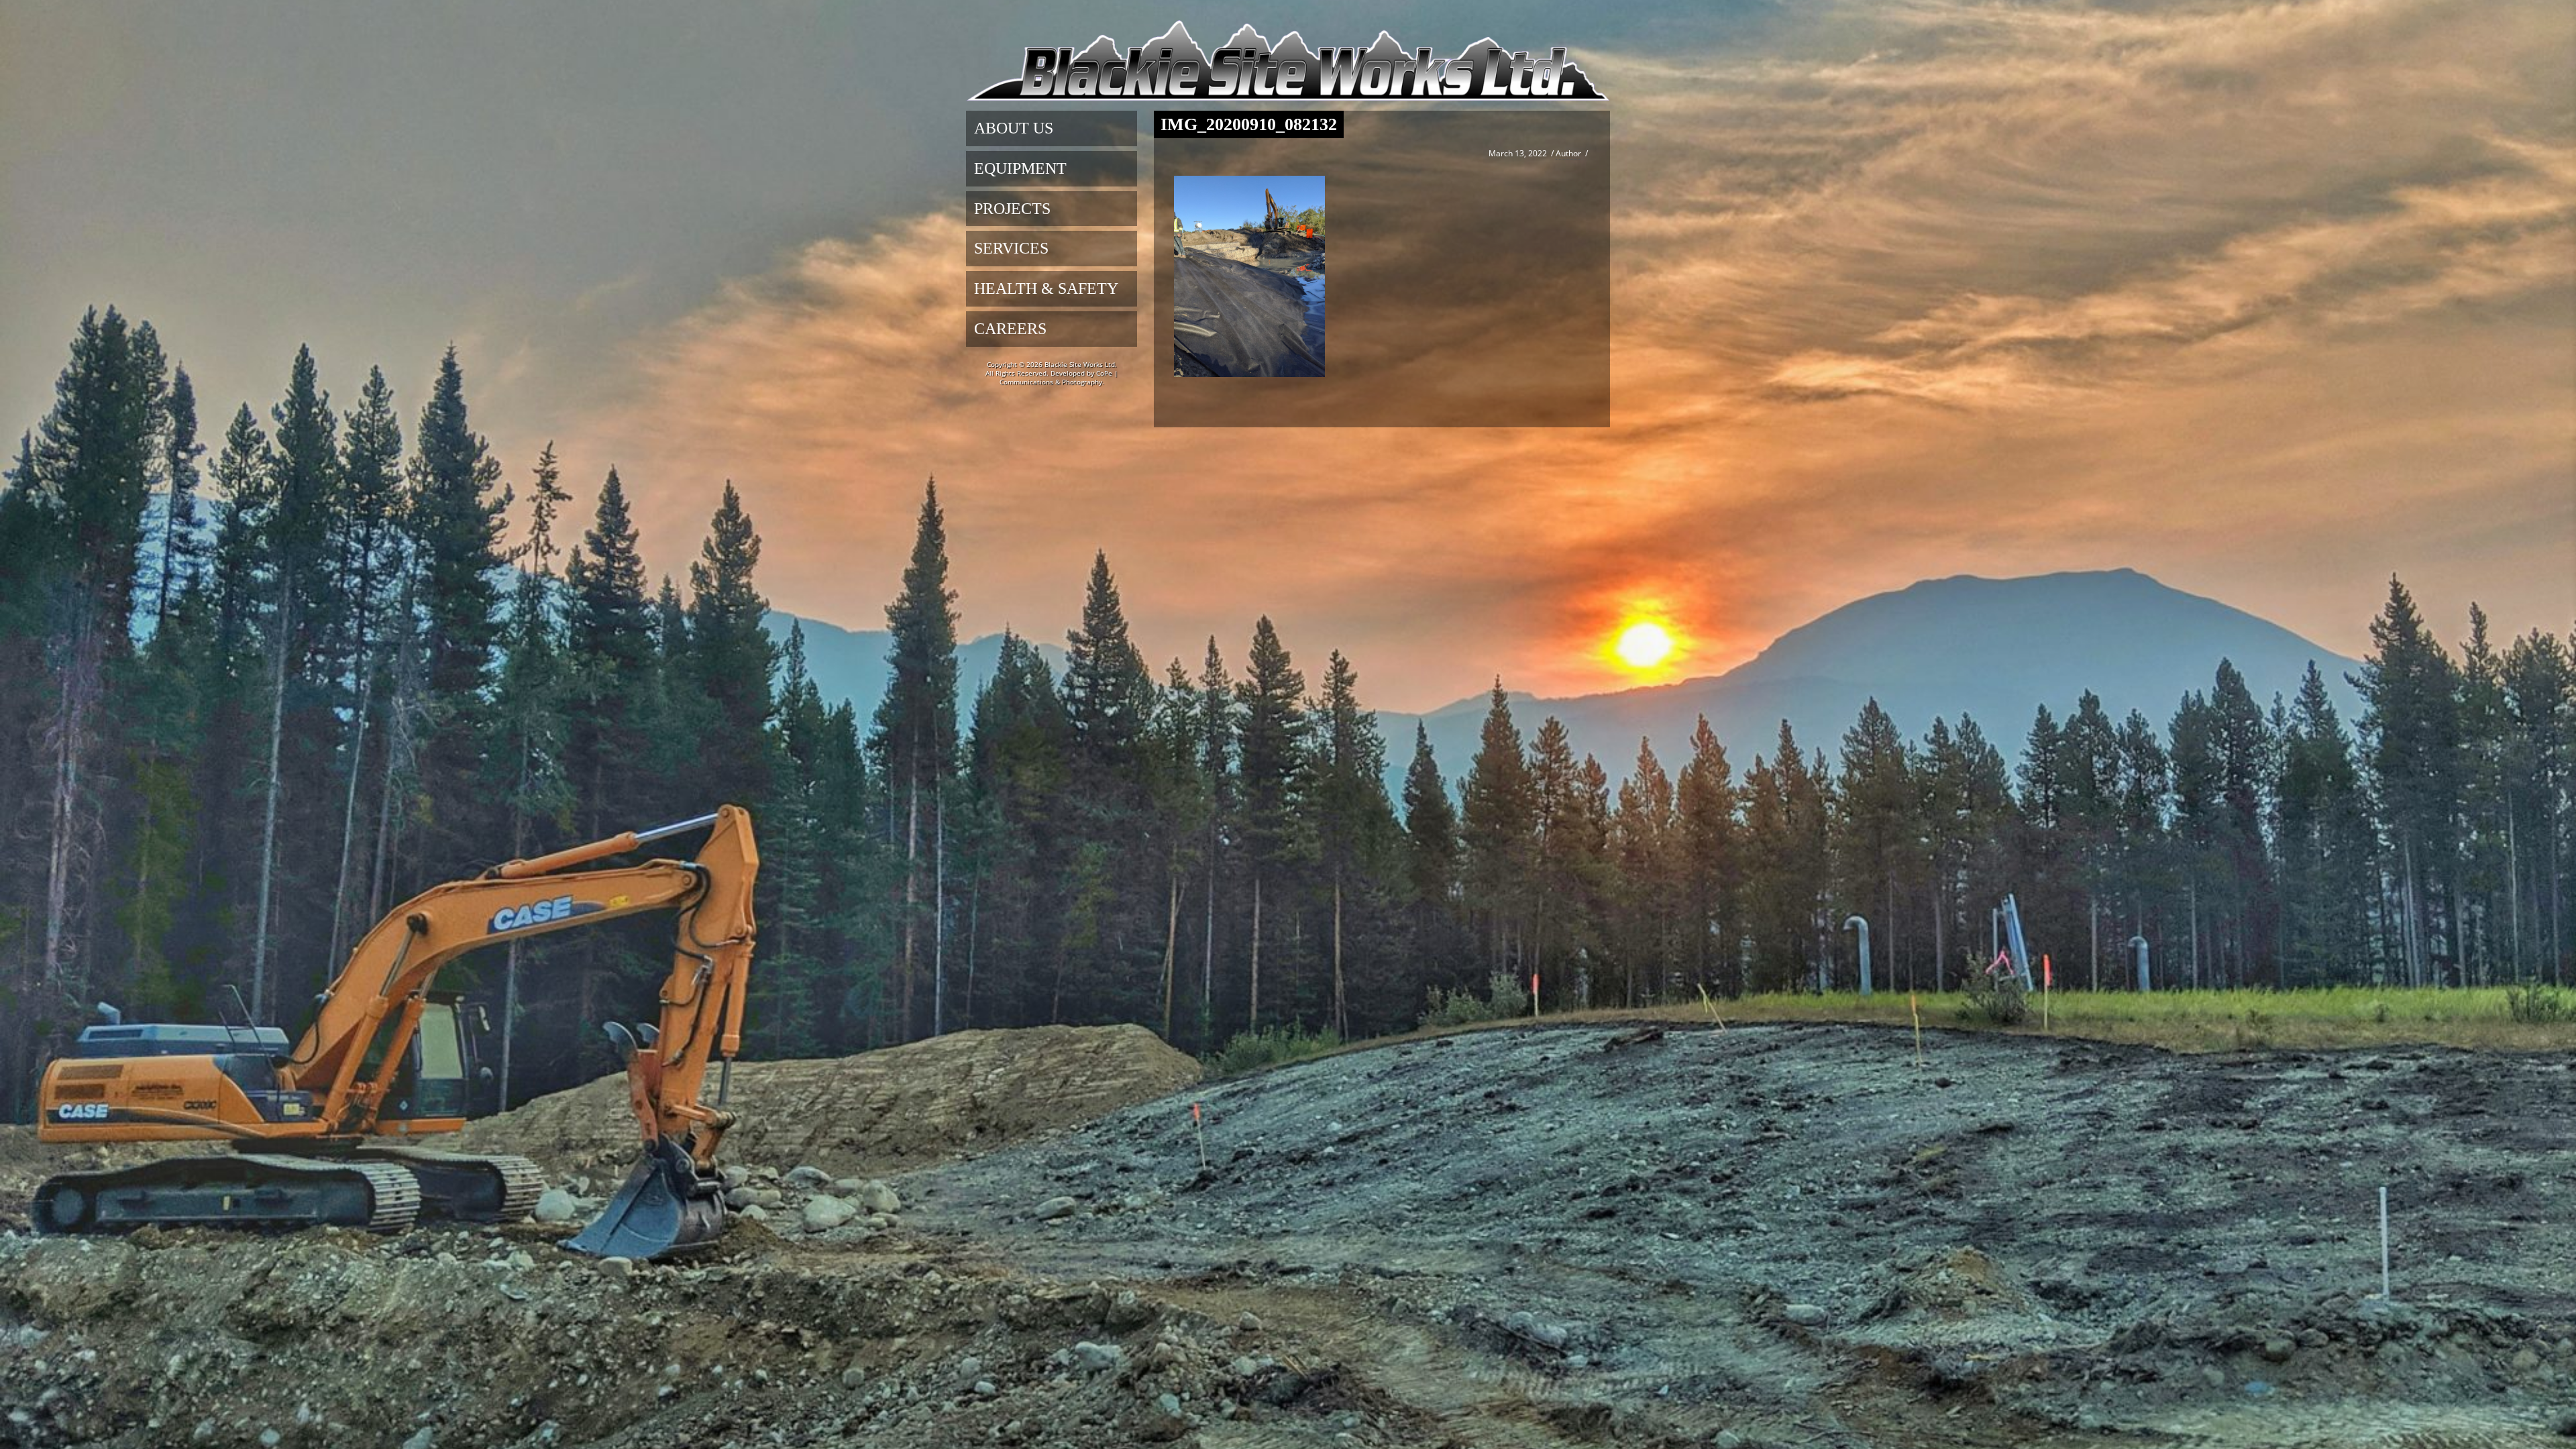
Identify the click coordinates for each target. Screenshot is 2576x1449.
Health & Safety (1046, 288)
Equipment (1020, 168)
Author (1568, 153)
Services (1011, 248)
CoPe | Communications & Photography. (1059, 377)
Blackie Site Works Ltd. (1081, 364)
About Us (1014, 128)
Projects (1012, 209)
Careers (1010, 329)
